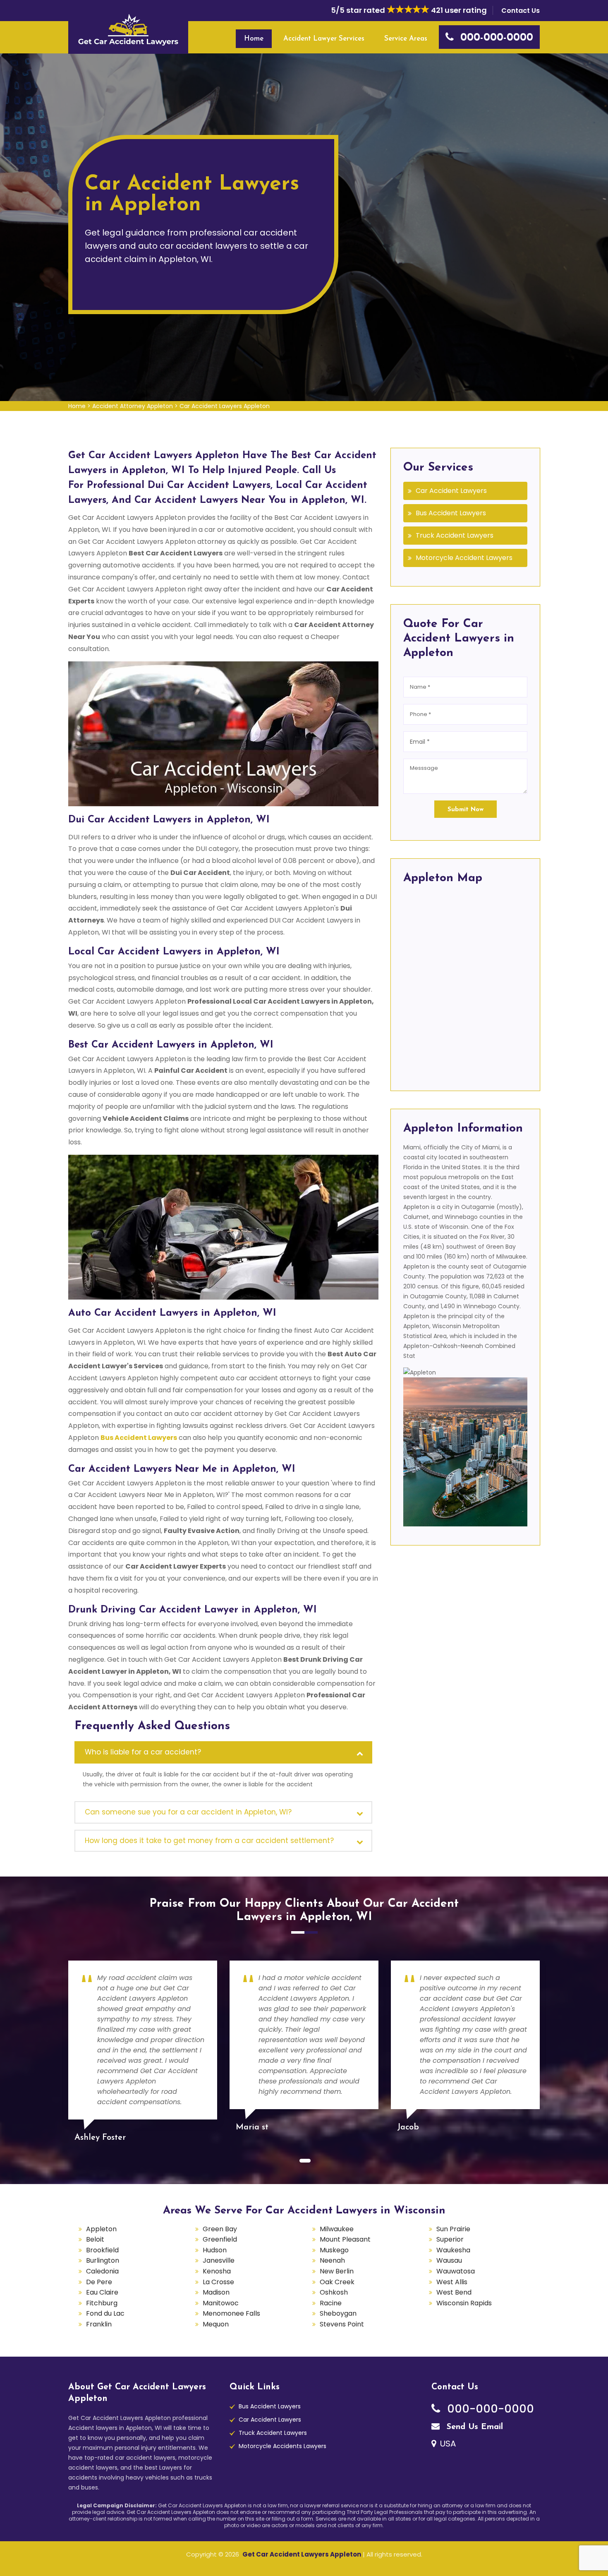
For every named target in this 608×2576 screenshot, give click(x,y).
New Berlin (337, 2271)
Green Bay (220, 2229)
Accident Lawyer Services (324, 39)
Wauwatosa (456, 2271)
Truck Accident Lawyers (455, 535)
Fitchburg (102, 2303)
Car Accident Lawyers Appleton (225, 406)
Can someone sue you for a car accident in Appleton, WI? (188, 1812)
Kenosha (217, 2271)
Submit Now (466, 810)
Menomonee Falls (231, 2313)
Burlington (103, 2260)
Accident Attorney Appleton (133, 406)
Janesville (219, 2260)
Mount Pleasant (345, 2239)
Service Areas (406, 39)
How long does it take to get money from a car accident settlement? (209, 1841)
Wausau (449, 2260)
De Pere (99, 2282)
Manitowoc (221, 2303)
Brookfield (102, 2250)
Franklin (99, 2324)
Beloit (95, 2239)
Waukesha (453, 2250)
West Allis (452, 2282)
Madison (216, 2292)
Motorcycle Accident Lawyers (464, 558)
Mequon (216, 2324)
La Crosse (218, 2282)
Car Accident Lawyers (451, 491)
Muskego (334, 2250)
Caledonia (102, 2271)
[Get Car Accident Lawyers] (128, 29)
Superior (450, 2239)
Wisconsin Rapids (464, 2303)
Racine (331, 2303)
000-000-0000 (489, 2409)
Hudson (215, 2250)
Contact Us (521, 11)
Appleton (101, 2229)
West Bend (454, 2292)
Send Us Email (473, 2427)
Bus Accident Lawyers (451, 513)
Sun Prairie (453, 2229)
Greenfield (220, 2239)
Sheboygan (338, 2313)
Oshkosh (334, 2292)
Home (254, 39)
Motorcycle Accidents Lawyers (282, 2446)
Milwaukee (337, 2229)
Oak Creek (337, 2282)
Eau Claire (102, 2292)
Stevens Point (342, 2324)
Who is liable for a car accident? (143, 1752)
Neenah (332, 2260)
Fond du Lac (105, 2313)
